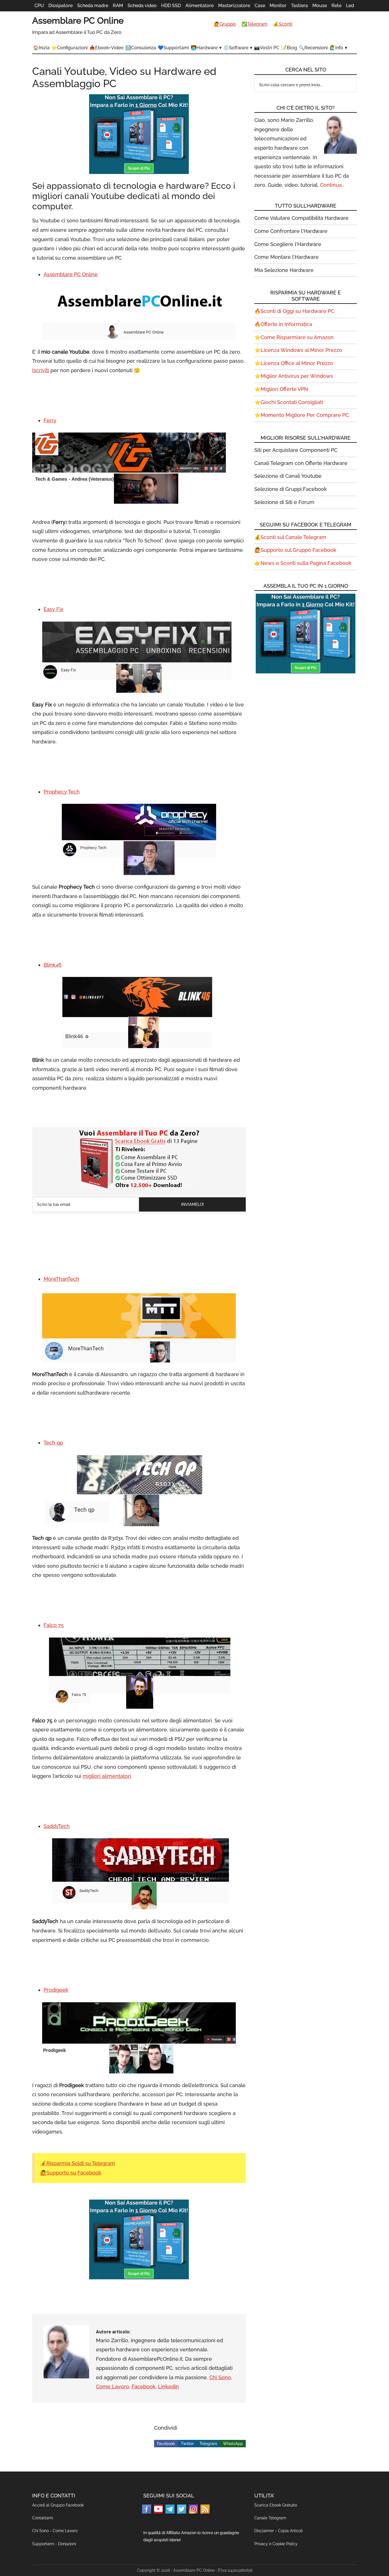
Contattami (43, 2518)
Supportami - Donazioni (54, 2544)
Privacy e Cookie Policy (276, 2544)
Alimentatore (199, 6)
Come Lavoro (112, 2387)
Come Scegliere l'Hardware (288, 244)
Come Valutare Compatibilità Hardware (301, 218)
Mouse (320, 6)
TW (182, 2509)
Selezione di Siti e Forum (284, 502)
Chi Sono (220, 2377)
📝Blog (289, 48)
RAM (118, 6)
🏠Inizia (41, 48)
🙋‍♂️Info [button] (336, 48)
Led (350, 6)
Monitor (278, 6)
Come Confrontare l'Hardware (291, 231)
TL (170, 2509)
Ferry (50, 420)
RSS (205, 2509)
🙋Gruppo (225, 24)
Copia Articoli (290, 2531)
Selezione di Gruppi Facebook (291, 489)
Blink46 (53, 965)
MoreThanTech (61, 1279)
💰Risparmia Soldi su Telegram (78, 2163)
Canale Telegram (270, 2518)
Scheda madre (93, 6)
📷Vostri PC (267, 48)
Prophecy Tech (62, 792)
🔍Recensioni (313, 48)
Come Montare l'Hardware (286, 257)
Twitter (187, 2444)
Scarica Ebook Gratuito (276, 2505)
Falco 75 (54, 1625)
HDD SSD (171, 6)
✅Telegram (254, 24)
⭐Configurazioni (69, 48)
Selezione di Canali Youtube (288, 476)
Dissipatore (61, 6)
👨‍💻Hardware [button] (204, 48)
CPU (39, 6)
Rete (336, 6)
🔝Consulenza (141, 48)
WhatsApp (233, 2444)
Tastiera (299, 6)
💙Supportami (173, 48)
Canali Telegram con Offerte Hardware (301, 463)
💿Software (236, 48)
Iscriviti (41, 370)
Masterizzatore (234, 6)
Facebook (144, 2387)
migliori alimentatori (107, 1776)
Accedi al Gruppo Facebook (58, 2505)
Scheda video (142, 6)
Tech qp (53, 1443)
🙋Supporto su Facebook (71, 2173)
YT (158, 2509)
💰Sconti (283, 24)
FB (147, 2509)
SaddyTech (57, 1826)
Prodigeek (56, 1990)
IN (193, 2509)
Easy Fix (53, 609)
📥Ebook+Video (107, 48)
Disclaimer (264, 2531)
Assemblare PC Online (78, 21)
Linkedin (168, 2387)
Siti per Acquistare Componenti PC (296, 450)
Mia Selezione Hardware (284, 270)
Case (260, 6)
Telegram (208, 2444)
